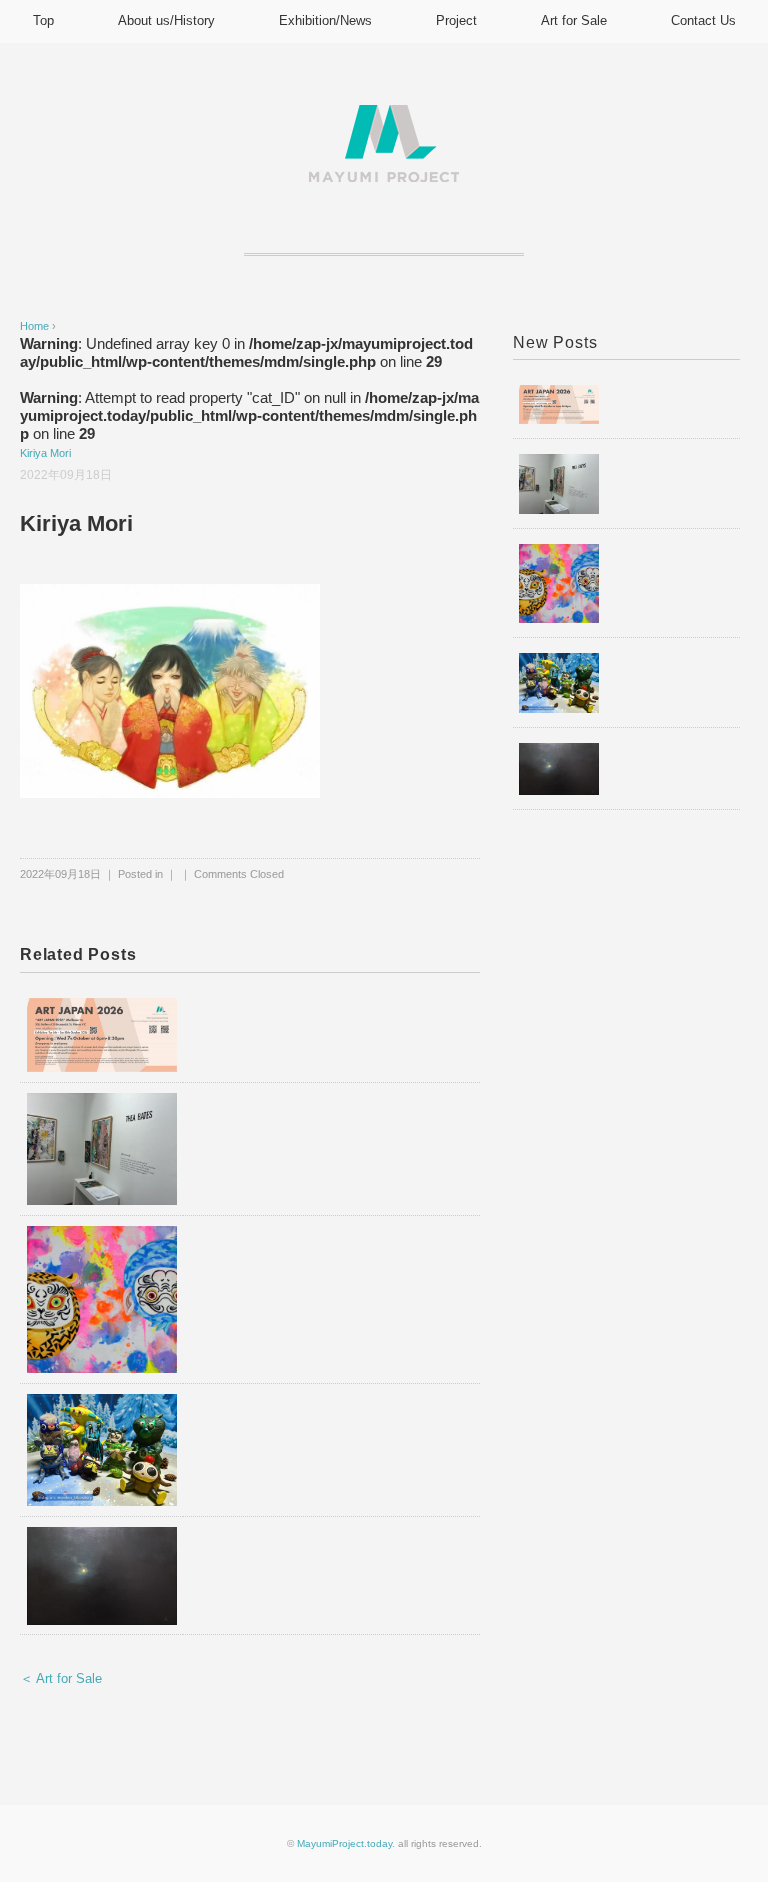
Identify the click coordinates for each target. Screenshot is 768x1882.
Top (43, 20)
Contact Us (703, 20)
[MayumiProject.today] (384, 116)
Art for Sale (574, 20)
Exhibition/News (325, 20)
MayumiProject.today (344, 1843)
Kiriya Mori (45, 453)
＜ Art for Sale (61, 1678)
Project (456, 20)
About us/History (166, 20)
